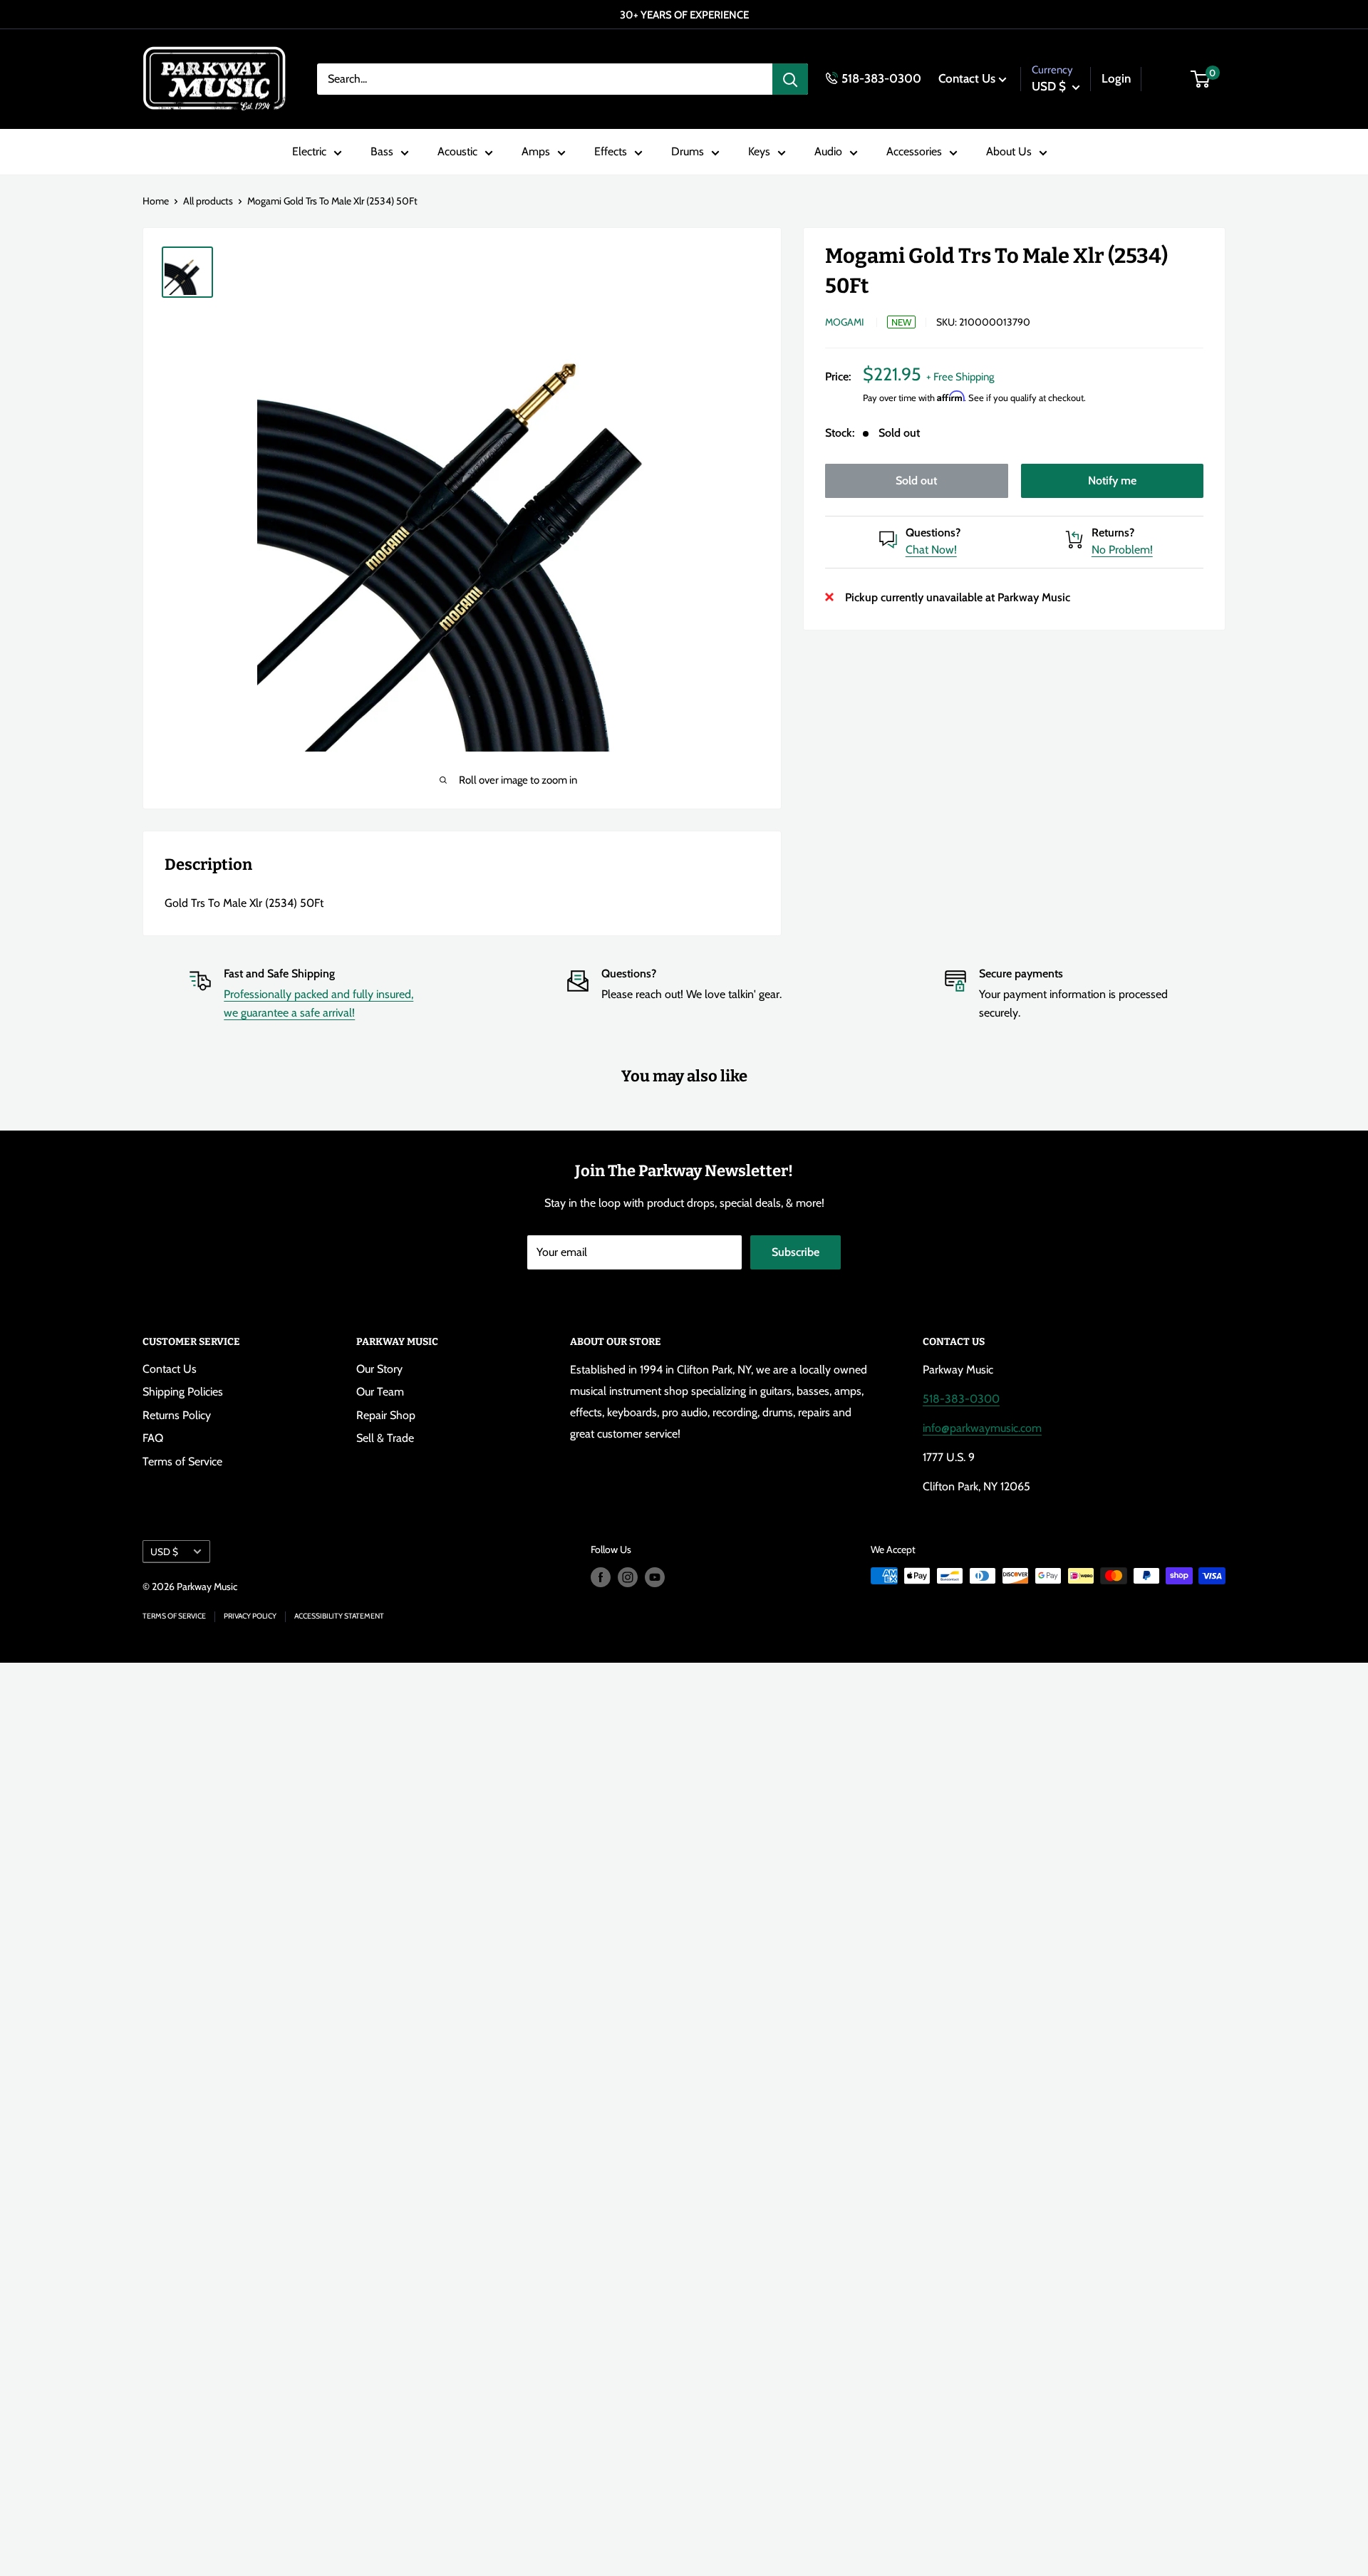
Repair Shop (386, 1415)
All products (208, 201)
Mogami (845, 322)
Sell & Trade (385, 1438)
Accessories (914, 152)
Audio (828, 152)
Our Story (379, 1369)
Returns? (1113, 532)
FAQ (153, 1438)
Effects (611, 152)
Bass (382, 152)
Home (156, 201)
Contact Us (967, 78)
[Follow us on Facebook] (601, 1578)
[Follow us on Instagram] (628, 1578)
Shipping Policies (183, 1392)
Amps (536, 152)
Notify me (1112, 480)
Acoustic (457, 152)
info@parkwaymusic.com (982, 1428)
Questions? (933, 532)
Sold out (916, 480)
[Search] (790, 79)
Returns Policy (177, 1415)
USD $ (164, 1552)
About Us (1009, 152)
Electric (309, 152)
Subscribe (796, 1252)
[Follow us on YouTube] (655, 1578)
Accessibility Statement (339, 1616)
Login (1116, 78)
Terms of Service (182, 1461)
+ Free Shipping (960, 376)
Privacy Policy (250, 1616)
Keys (759, 152)
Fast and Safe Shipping (279, 973)
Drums (688, 152)
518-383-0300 (881, 78)
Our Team (380, 1392)
